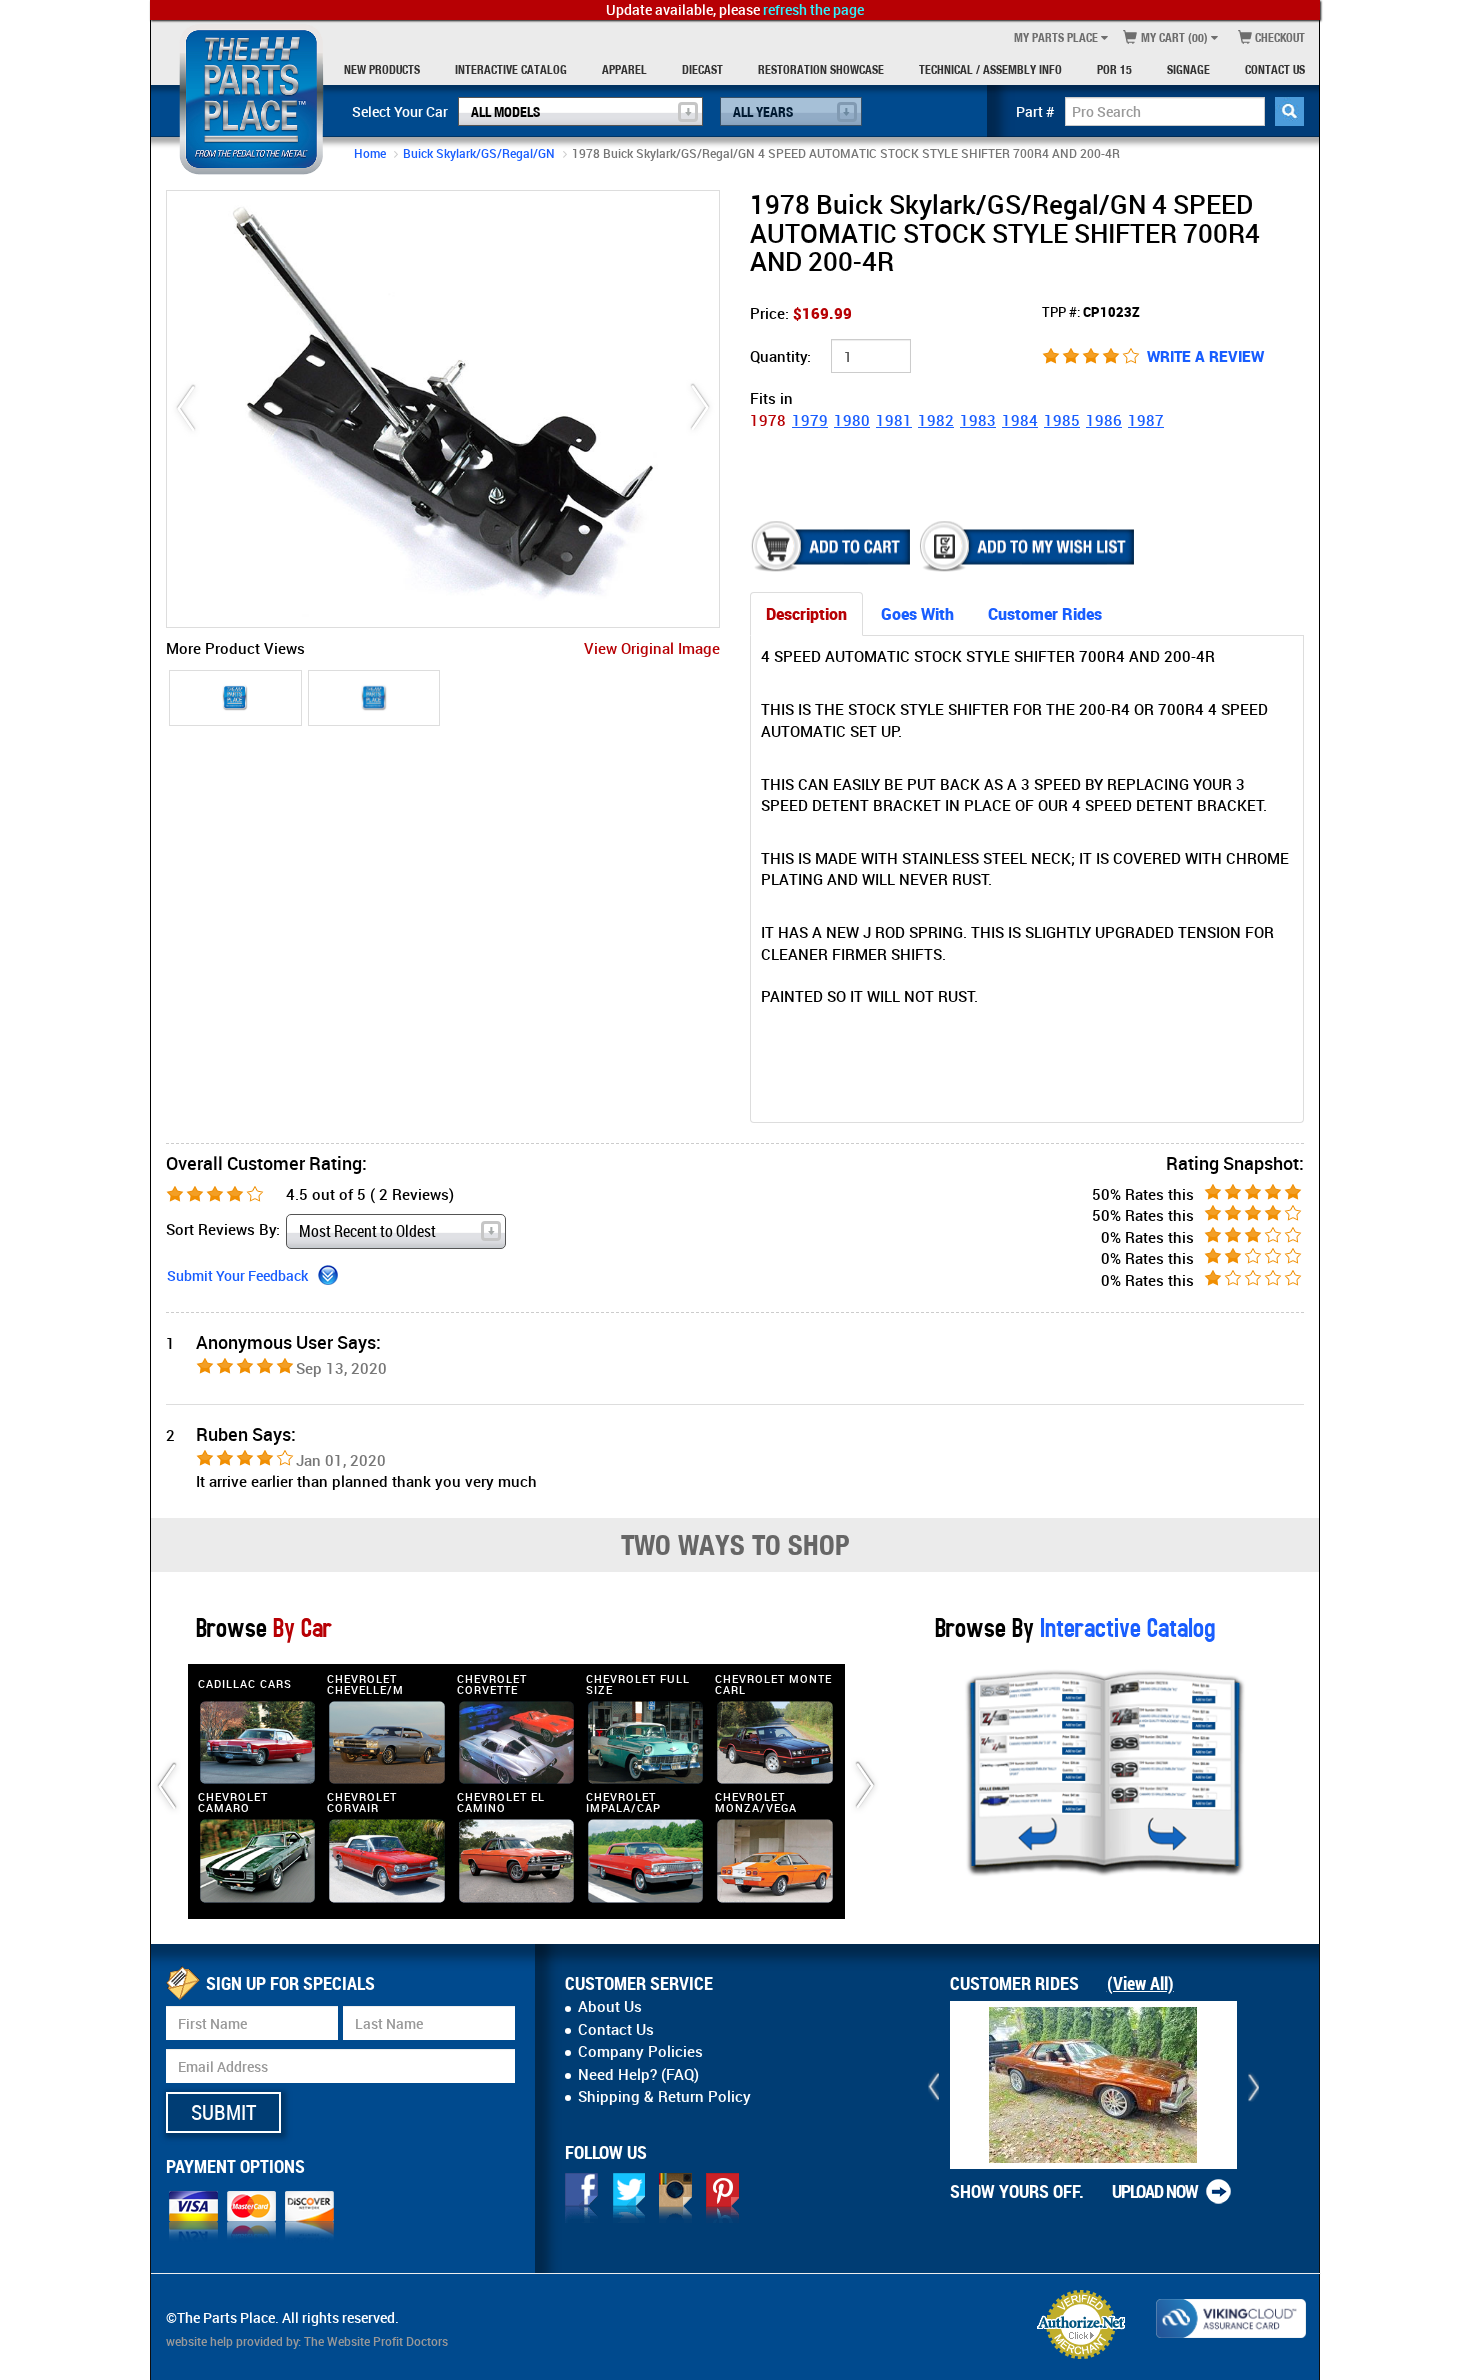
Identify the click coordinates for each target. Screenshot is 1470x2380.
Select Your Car (400, 111)
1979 (810, 420)
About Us (610, 2006)
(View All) (1140, 1983)
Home (370, 153)
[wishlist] (1029, 546)
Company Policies (640, 2051)
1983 (978, 420)
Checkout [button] (1278, 37)
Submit (223, 2112)
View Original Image (652, 648)
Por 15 (1114, 69)
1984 (1020, 420)
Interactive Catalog (511, 69)
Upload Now (1155, 2191)
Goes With (917, 614)
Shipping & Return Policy (664, 2096)
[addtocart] (832, 546)
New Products (382, 69)
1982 (936, 420)
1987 (1146, 420)
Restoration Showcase (821, 69)
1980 (852, 420)
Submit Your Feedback (237, 1275)
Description (806, 614)
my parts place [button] (1056, 37)
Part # (1035, 111)
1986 (1104, 420)
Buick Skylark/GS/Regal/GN (479, 153)
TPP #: (1091, 312)
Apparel (624, 69)
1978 (768, 420)
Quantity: (780, 356)
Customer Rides (1045, 614)
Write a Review (1205, 356)
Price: (801, 313)
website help (199, 2341)
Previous (186, 408)
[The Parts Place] (251, 99)
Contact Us (1275, 69)
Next (700, 408)
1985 (1062, 420)
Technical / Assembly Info (990, 69)
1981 (894, 420)
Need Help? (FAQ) (638, 2074)
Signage (1188, 69)
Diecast (702, 69)
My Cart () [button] (1173, 37)
